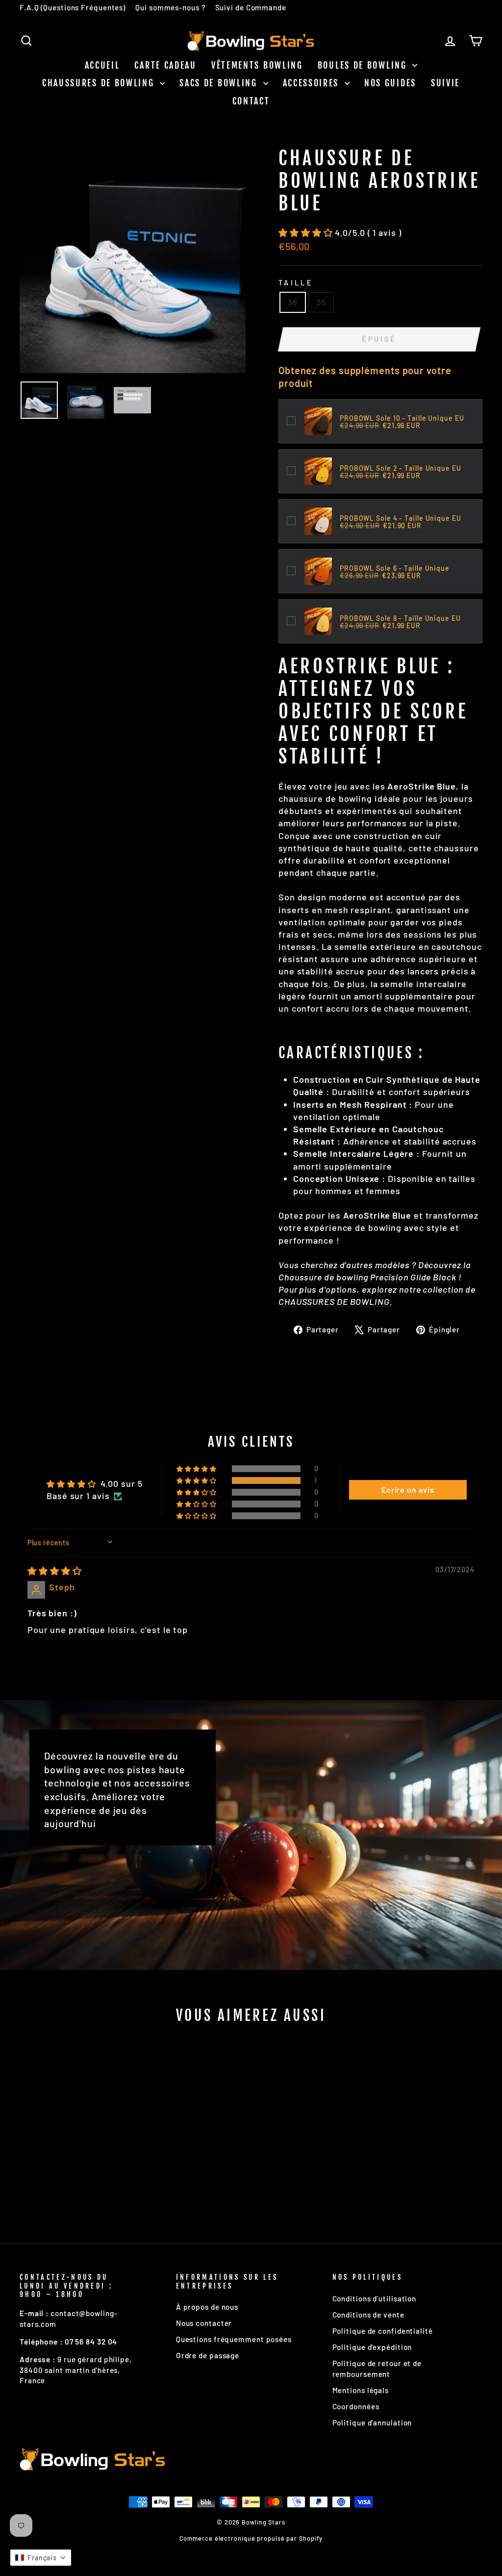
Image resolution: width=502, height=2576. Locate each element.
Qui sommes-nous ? (170, 7)
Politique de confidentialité (383, 2331)
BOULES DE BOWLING (364, 65)
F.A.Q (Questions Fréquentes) (73, 7)
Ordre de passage (208, 2355)
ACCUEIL (102, 65)
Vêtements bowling (257, 65)
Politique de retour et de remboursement (377, 2368)
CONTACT (251, 101)
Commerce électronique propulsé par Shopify (251, 2538)
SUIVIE (445, 83)
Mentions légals (361, 2390)
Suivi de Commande (251, 7)
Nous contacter (204, 2323)
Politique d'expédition (372, 2347)
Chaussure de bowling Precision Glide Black (367, 1277)
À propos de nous (207, 2307)
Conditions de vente (368, 2315)
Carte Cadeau (165, 65)
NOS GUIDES (390, 83)
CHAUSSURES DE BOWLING (100, 83)
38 (293, 302)
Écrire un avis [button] (408, 1490)
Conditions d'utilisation (375, 2298)
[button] (307, 232)
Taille (296, 283)
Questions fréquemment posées (234, 2339)
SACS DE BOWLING (220, 83)
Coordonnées (356, 2406)
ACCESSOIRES (313, 83)
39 (321, 302)
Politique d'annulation (372, 2423)
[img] (55, 1571)
